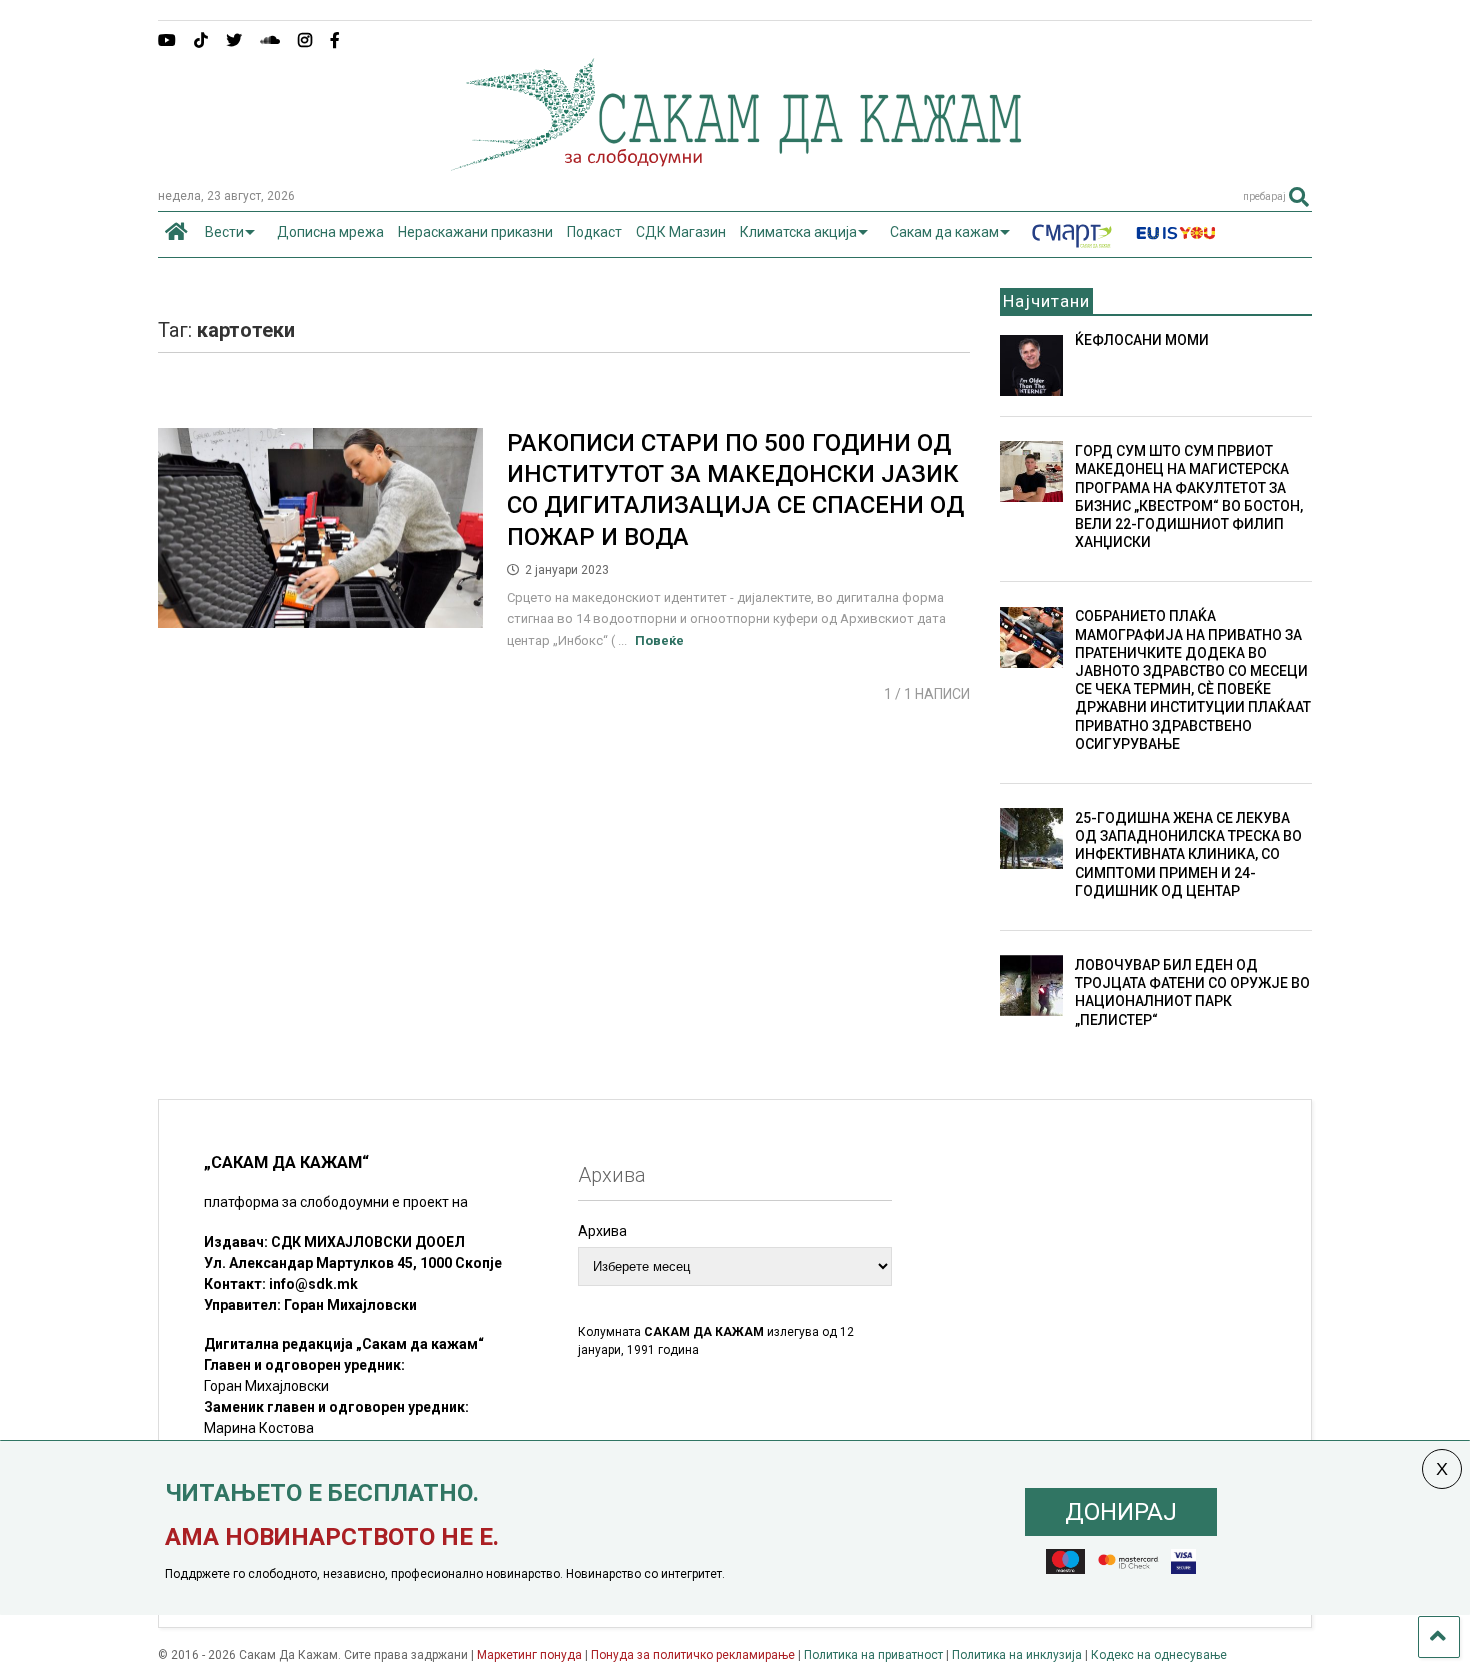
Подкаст (594, 232)
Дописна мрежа (330, 232)
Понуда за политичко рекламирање (693, 1655)
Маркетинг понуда (531, 1655)
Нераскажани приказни (475, 232)
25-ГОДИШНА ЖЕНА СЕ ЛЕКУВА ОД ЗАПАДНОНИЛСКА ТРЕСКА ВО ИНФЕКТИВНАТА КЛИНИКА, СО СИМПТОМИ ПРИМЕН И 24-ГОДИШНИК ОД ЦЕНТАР (1188, 854)
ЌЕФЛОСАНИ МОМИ (1142, 340)
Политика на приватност (873, 1655)
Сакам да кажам (944, 232)
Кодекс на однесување (1159, 1655)
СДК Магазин (681, 232)
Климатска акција (798, 232)
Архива (602, 1231)
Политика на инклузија (1017, 1655)
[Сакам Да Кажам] (735, 164)
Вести (224, 232)
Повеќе (659, 640)
